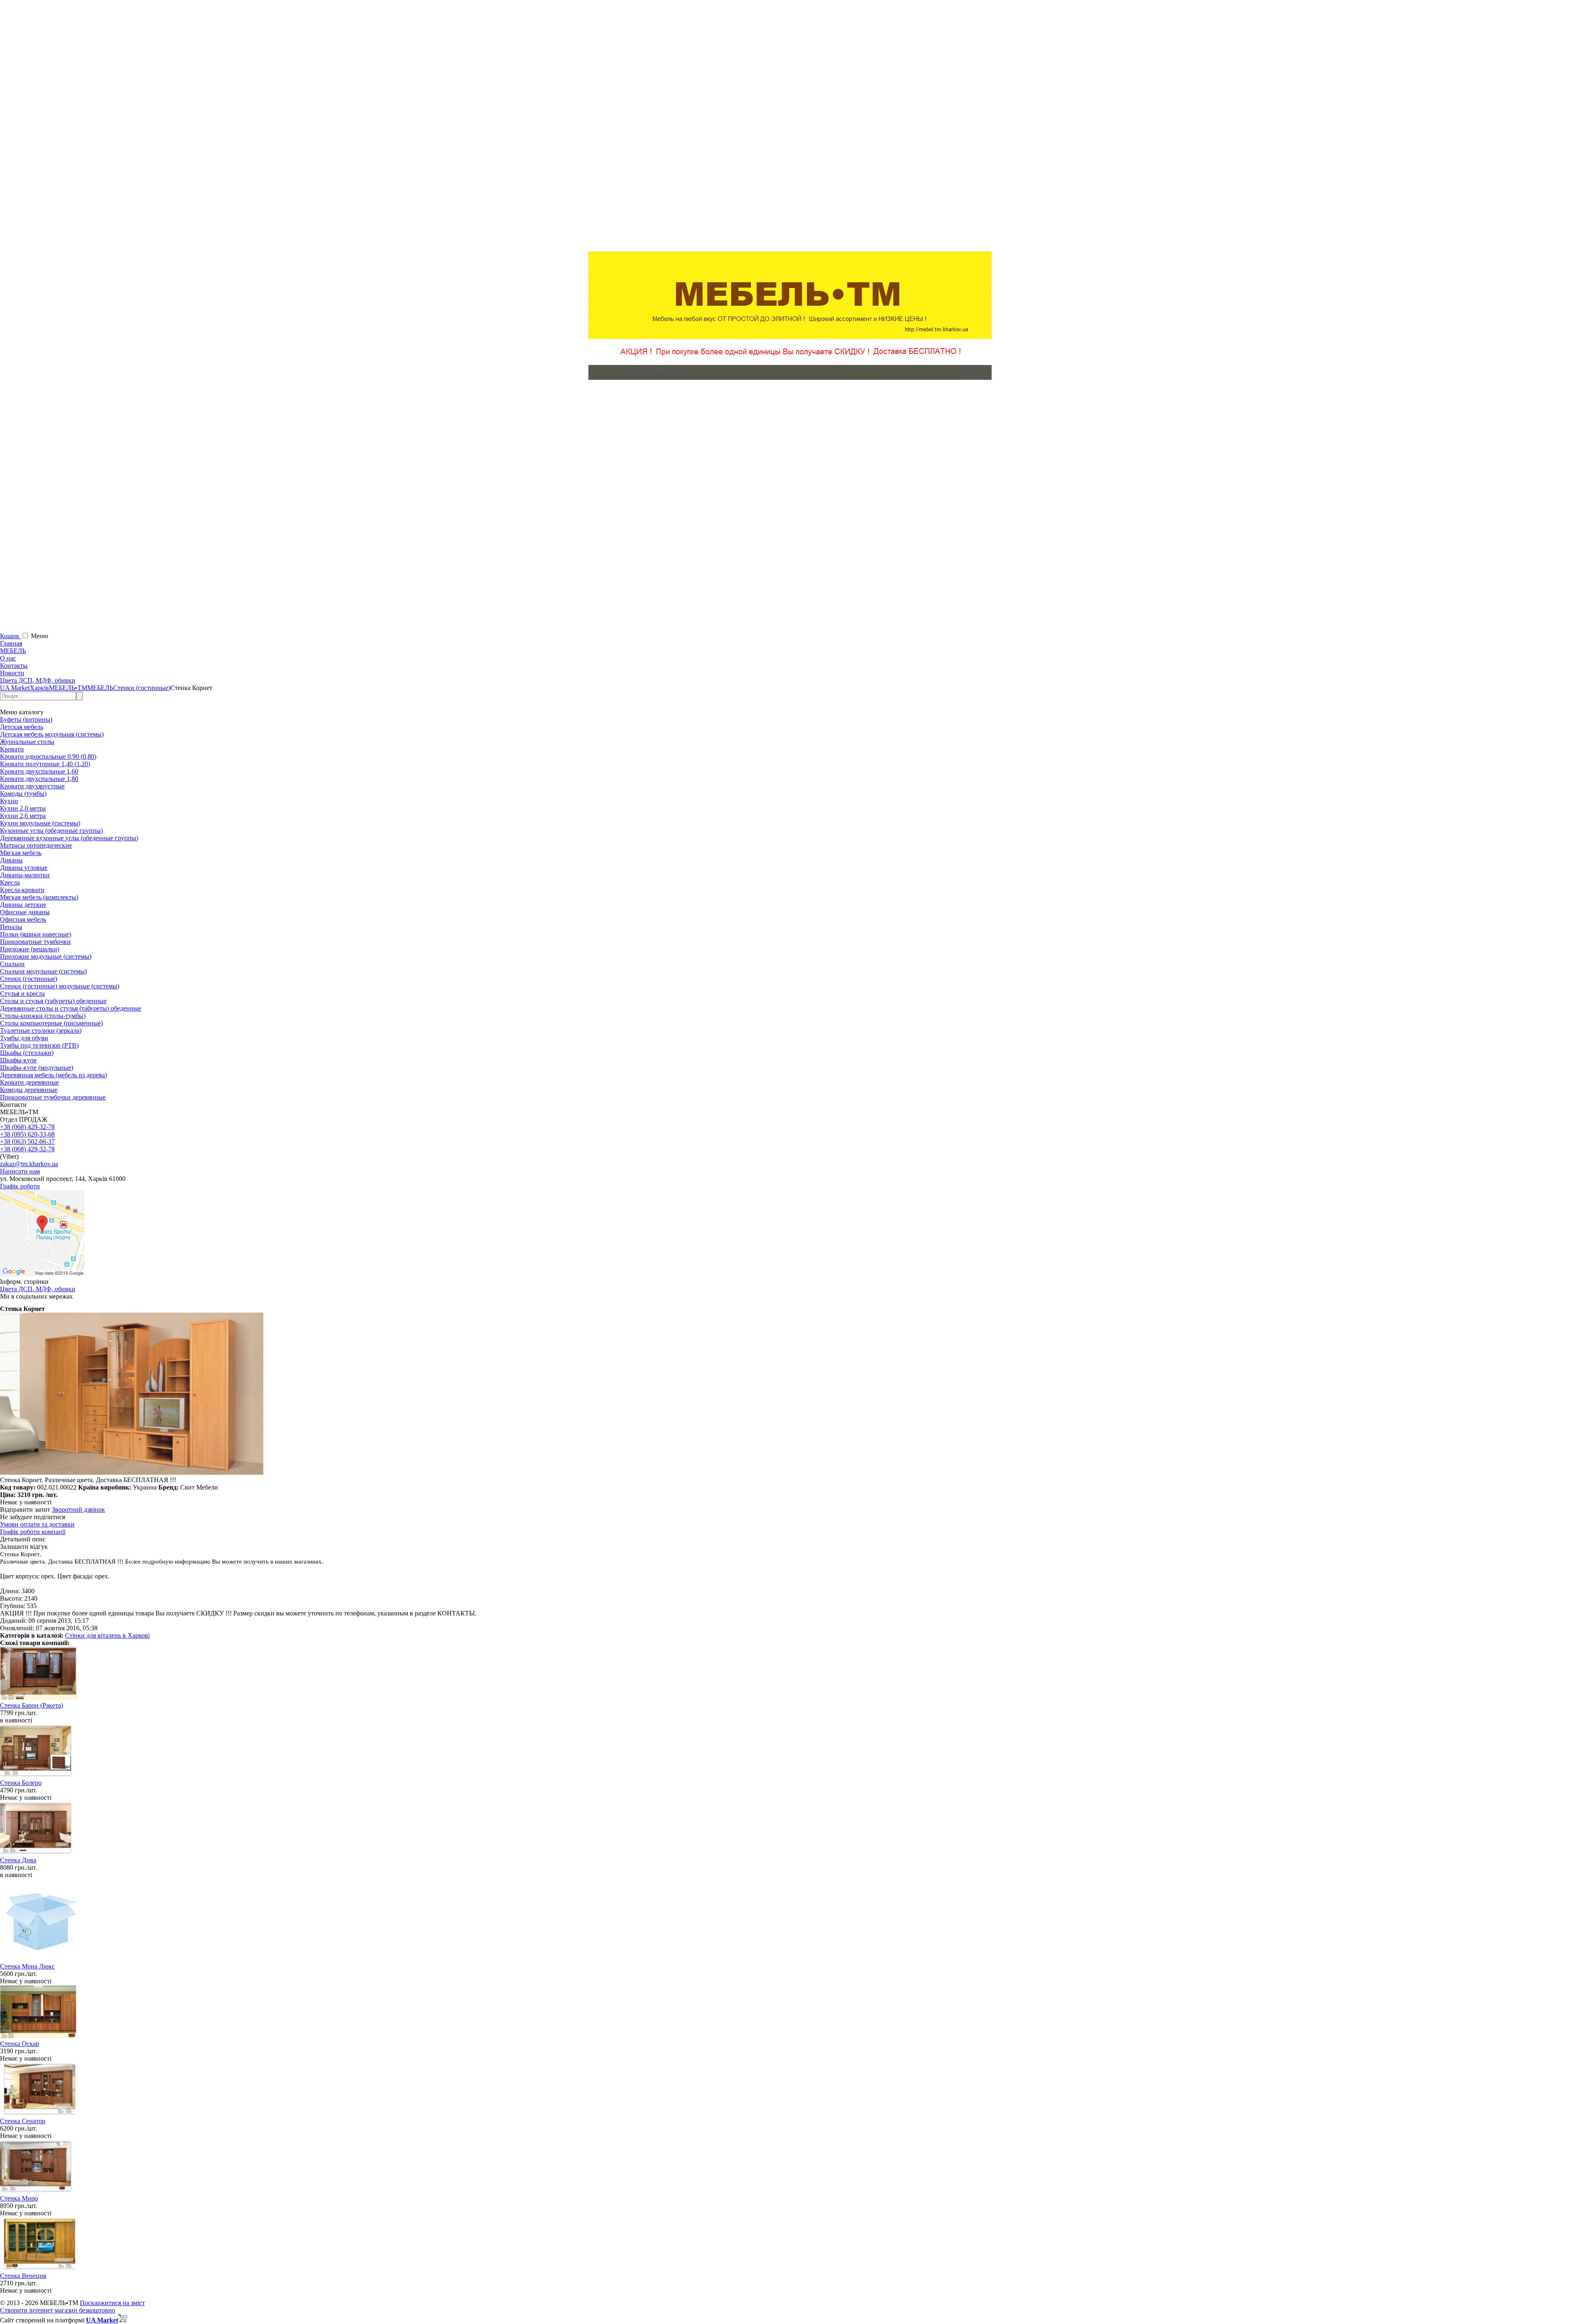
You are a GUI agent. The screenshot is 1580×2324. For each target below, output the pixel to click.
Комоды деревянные (29, 1090)
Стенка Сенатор (23, 2121)
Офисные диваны (25, 912)
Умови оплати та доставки (37, 1524)
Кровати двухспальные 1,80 (39, 779)
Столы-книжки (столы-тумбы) (43, 1016)
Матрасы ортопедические (36, 845)
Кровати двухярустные (32, 786)
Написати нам (20, 1171)
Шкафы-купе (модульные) (37, 1068)
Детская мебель (22, 727)
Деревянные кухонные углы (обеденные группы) (69, 838)
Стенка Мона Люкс (27, 1966)
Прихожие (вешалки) (30, 949)
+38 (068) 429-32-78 (27, 1127)
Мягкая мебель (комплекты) (39, 897)
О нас (8, 658)
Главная (11, 643)
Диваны (11, 860)
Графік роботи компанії (33, 1532)
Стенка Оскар (20, 2044)
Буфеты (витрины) (26, 719)
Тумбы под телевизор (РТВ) (39, 1045)
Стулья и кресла (22, 994)
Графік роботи (20, 1186)
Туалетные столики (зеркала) (41, 1031)
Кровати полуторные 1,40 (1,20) (45, 764)
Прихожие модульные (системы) (46, 956)
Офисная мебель (23, 919)
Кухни (9, 801)
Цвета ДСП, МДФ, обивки (38, 680)
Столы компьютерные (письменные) (51, 1023)
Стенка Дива (18, 1860)
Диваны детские (23, 905)
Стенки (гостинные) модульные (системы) (60, 986)
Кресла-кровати (22, 890)
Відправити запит (25, 1509)
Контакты (14, 666)
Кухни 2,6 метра (23, 816)
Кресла (10, 882)
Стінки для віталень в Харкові (107, 1635)
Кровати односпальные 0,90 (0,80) (48, 756)
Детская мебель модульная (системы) (52, 734)
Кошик (10, 636)
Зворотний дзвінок (78, 1509)
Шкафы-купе (18, 1060)
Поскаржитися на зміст (112, 2303)
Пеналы (11, 927)
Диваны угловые (24, 868)
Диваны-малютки (25, 875)
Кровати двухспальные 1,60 (39, 771)
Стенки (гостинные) (29, 979)
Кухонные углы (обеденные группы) (51, 831)
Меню (39, 636)
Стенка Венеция (23, 2276)
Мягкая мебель (21, 853)
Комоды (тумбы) (23, 794)
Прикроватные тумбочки (35, 942)
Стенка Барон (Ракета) (31, 1705)
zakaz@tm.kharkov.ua (29, 1164)
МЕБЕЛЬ (13, 651)
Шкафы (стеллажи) (27, 1053)
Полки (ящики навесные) (36, 934)
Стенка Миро (19, 2198)
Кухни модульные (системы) (40, 823)
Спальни (12, 964)
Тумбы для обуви (24, 1038)
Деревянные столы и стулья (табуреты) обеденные (71, 1008)
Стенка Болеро (21, 1783)
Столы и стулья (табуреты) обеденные (53, 1001)
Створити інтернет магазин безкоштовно (58, 2310)
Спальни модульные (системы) (43, 971)
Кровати (12, 749)
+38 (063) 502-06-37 (27, 1142)
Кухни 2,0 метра (23, 808)
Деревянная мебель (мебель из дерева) (53, 1075)
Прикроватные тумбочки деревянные (53, 1097)
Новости (12, 673)
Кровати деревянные (29, 1082)
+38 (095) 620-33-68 (27, 1134)
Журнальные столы (27, 742)
